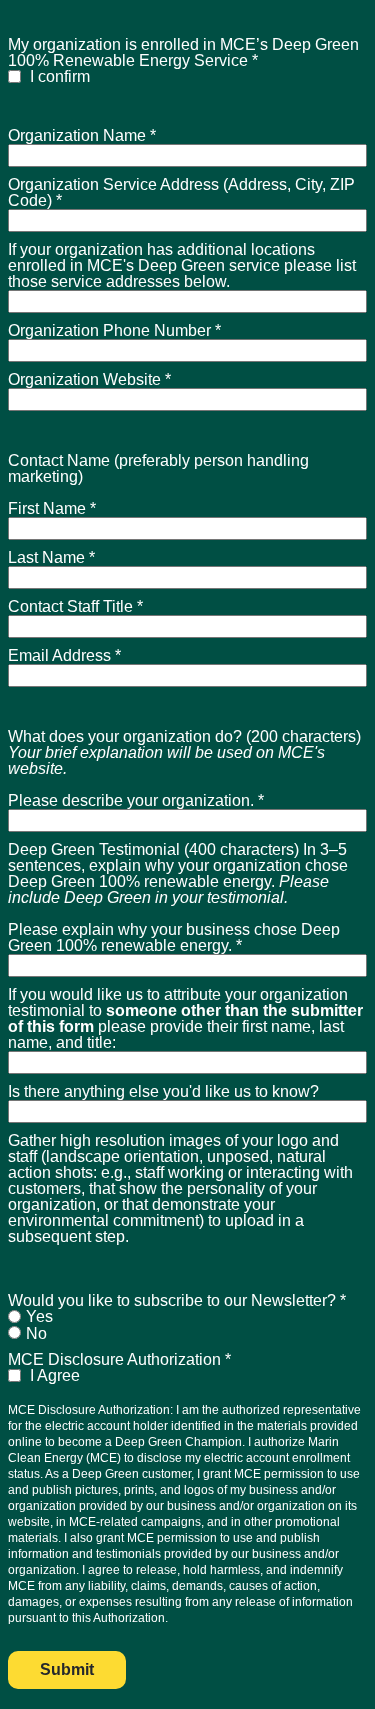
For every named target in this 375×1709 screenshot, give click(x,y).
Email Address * (64, 655)
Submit (67, 1669)
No (36, 1333)
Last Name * (51, 557)
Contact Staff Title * (75, 606)
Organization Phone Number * (114, 330)
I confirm (58, 76)
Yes (39, 1316)
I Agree (53, 1375)
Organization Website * (89, 379)
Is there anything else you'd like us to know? (163, 1091)
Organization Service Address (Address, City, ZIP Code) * (181, 192)
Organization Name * (82, 135)
